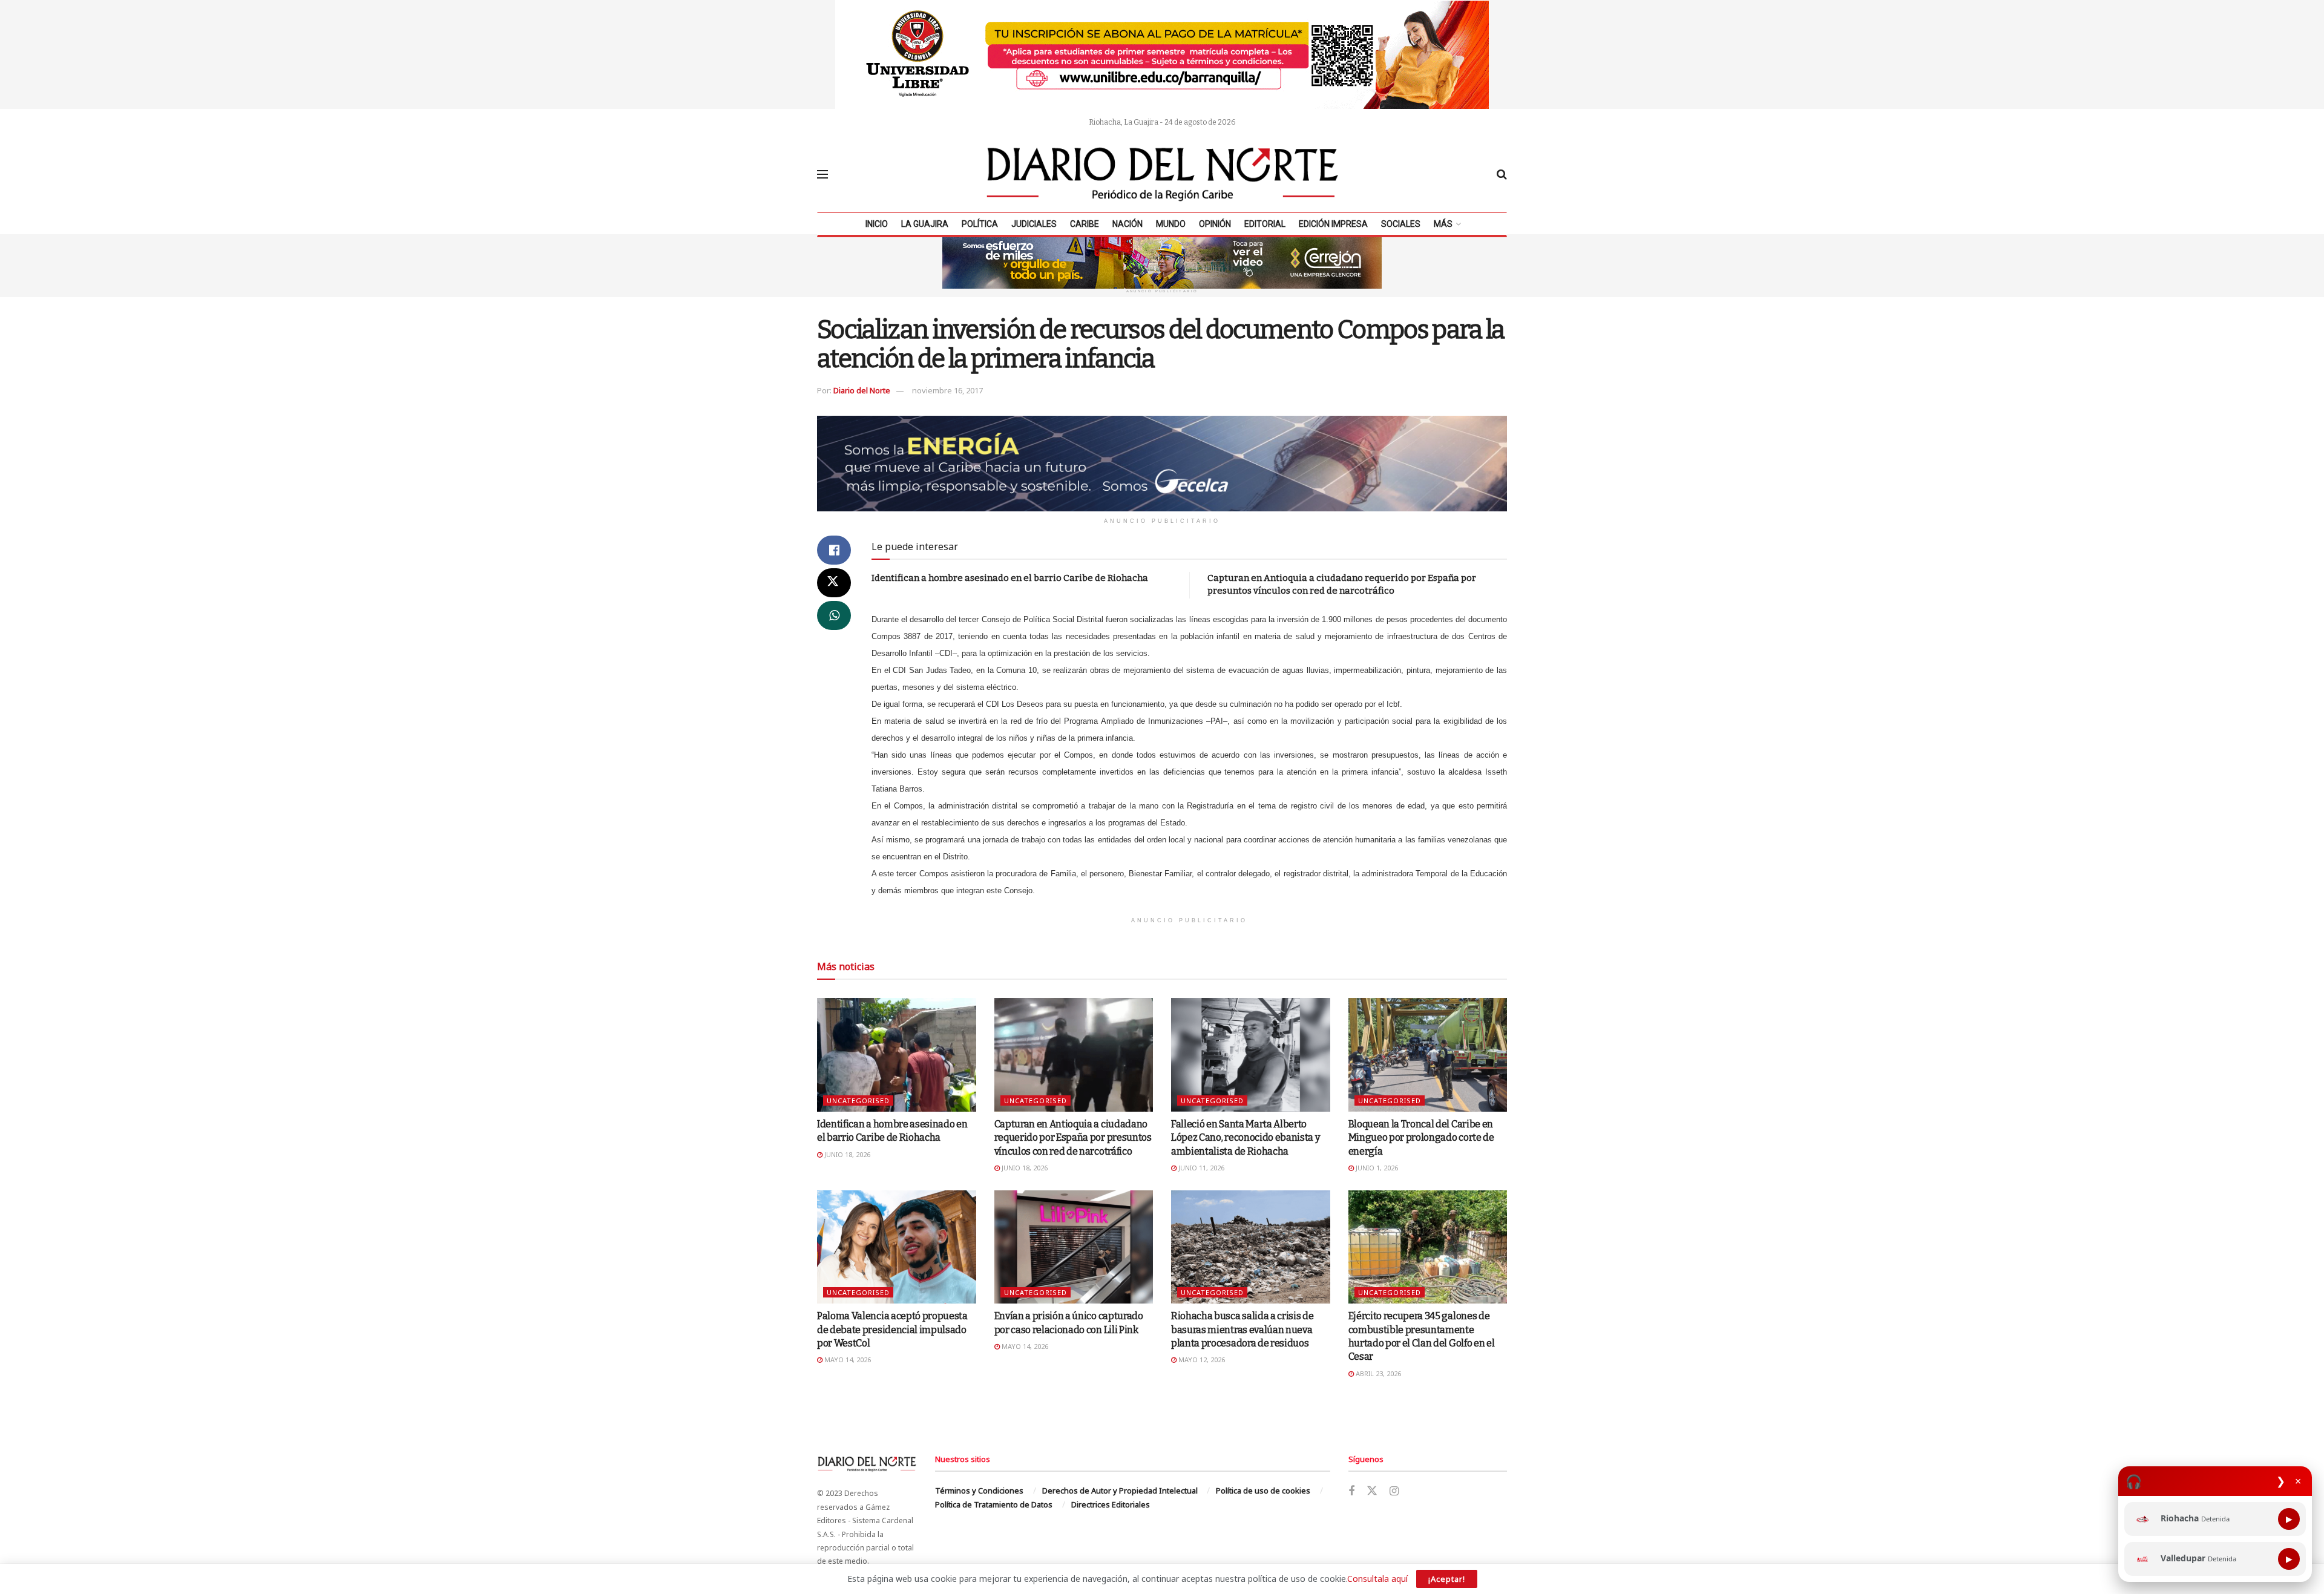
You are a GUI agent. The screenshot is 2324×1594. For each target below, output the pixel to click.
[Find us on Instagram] (1394, 1491)
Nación (1128, 224)
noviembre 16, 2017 (947, 390)
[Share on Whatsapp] (834, 615)
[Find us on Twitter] (1372, 1491)
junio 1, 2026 (1376, 1168)
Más (1443, 224)
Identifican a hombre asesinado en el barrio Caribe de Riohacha (1010, 578)
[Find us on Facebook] (1351, 1491)
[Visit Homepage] (1163, 174)
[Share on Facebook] (834, 550)
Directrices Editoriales (1111, 1504)
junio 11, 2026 (1200, 1168)
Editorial (1265, 224)
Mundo (1171, 224)
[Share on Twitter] (834, 583)
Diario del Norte (862, 390)
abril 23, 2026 (1377, 1373)
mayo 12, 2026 (1201, 1359)
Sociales (1401, 224)
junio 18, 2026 (846, 1154)
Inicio (877, 224)
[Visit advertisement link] (1162, 54)
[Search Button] (1502, 174)
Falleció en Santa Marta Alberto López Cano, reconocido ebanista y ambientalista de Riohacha (1245, 1138)
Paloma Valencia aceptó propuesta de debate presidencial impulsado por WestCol (892, 1330)
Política (980, 224)
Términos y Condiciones (979, 1491)
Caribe (1085, 224)
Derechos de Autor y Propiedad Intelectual (1120, 1491)
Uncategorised (858, 1100)
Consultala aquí (1377, 1579)
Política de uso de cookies (1263, 1491)
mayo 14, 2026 (847, 1359)
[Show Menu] (822, 174)
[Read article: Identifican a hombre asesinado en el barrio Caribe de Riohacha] (897, 1055)
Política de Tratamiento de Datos (994, 1504)
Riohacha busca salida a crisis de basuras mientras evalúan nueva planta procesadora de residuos (1242, 1330)
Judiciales (1034, 224)
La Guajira (925, 224)
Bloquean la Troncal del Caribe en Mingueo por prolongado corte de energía (1421, 1138)
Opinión (1215, 224)
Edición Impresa (1333, 224)
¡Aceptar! (1447, 1579)
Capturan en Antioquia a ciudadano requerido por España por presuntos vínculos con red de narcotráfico (1073, 1138)
